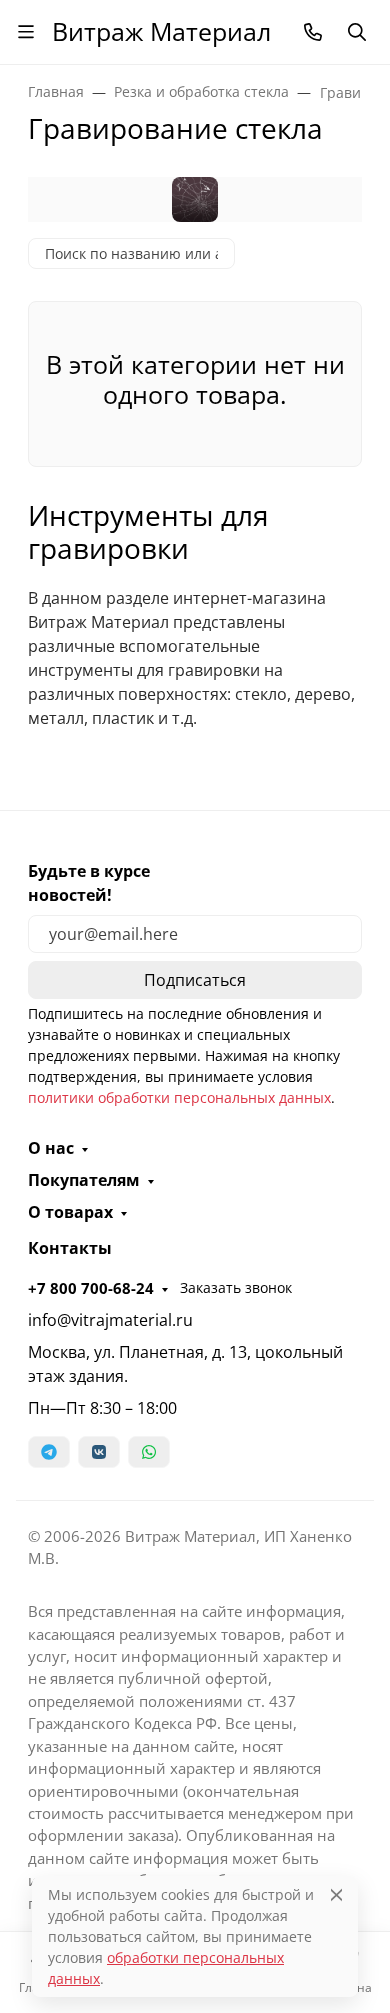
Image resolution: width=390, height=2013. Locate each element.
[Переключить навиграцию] (26, 32)
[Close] (336, 1894)
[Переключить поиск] (357, 32)
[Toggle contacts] (313, 32)
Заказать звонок (236, 1287)
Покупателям (84, 1180)
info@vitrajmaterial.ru (110, 1320)
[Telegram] (49, 1452)
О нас (51, 1148)
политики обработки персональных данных (179, 1097)
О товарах (70, 1212)
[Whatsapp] (149, 1452)
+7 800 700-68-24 (91, 1288)
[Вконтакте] (99, 1452)
